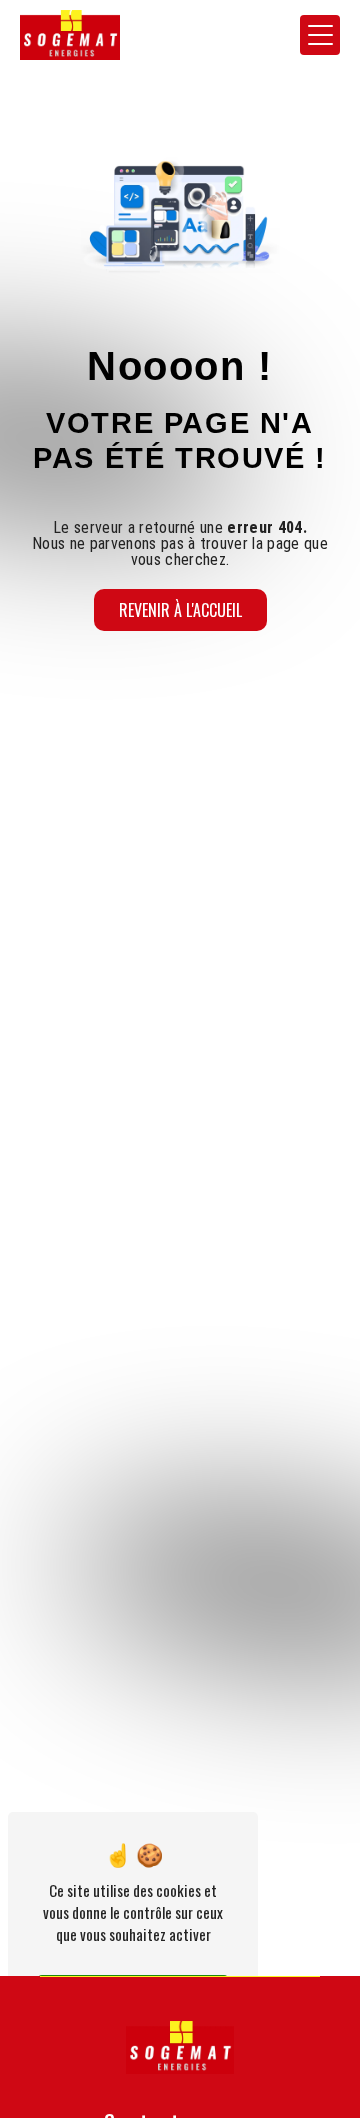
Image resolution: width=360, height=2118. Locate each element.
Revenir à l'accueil (180, 610)
